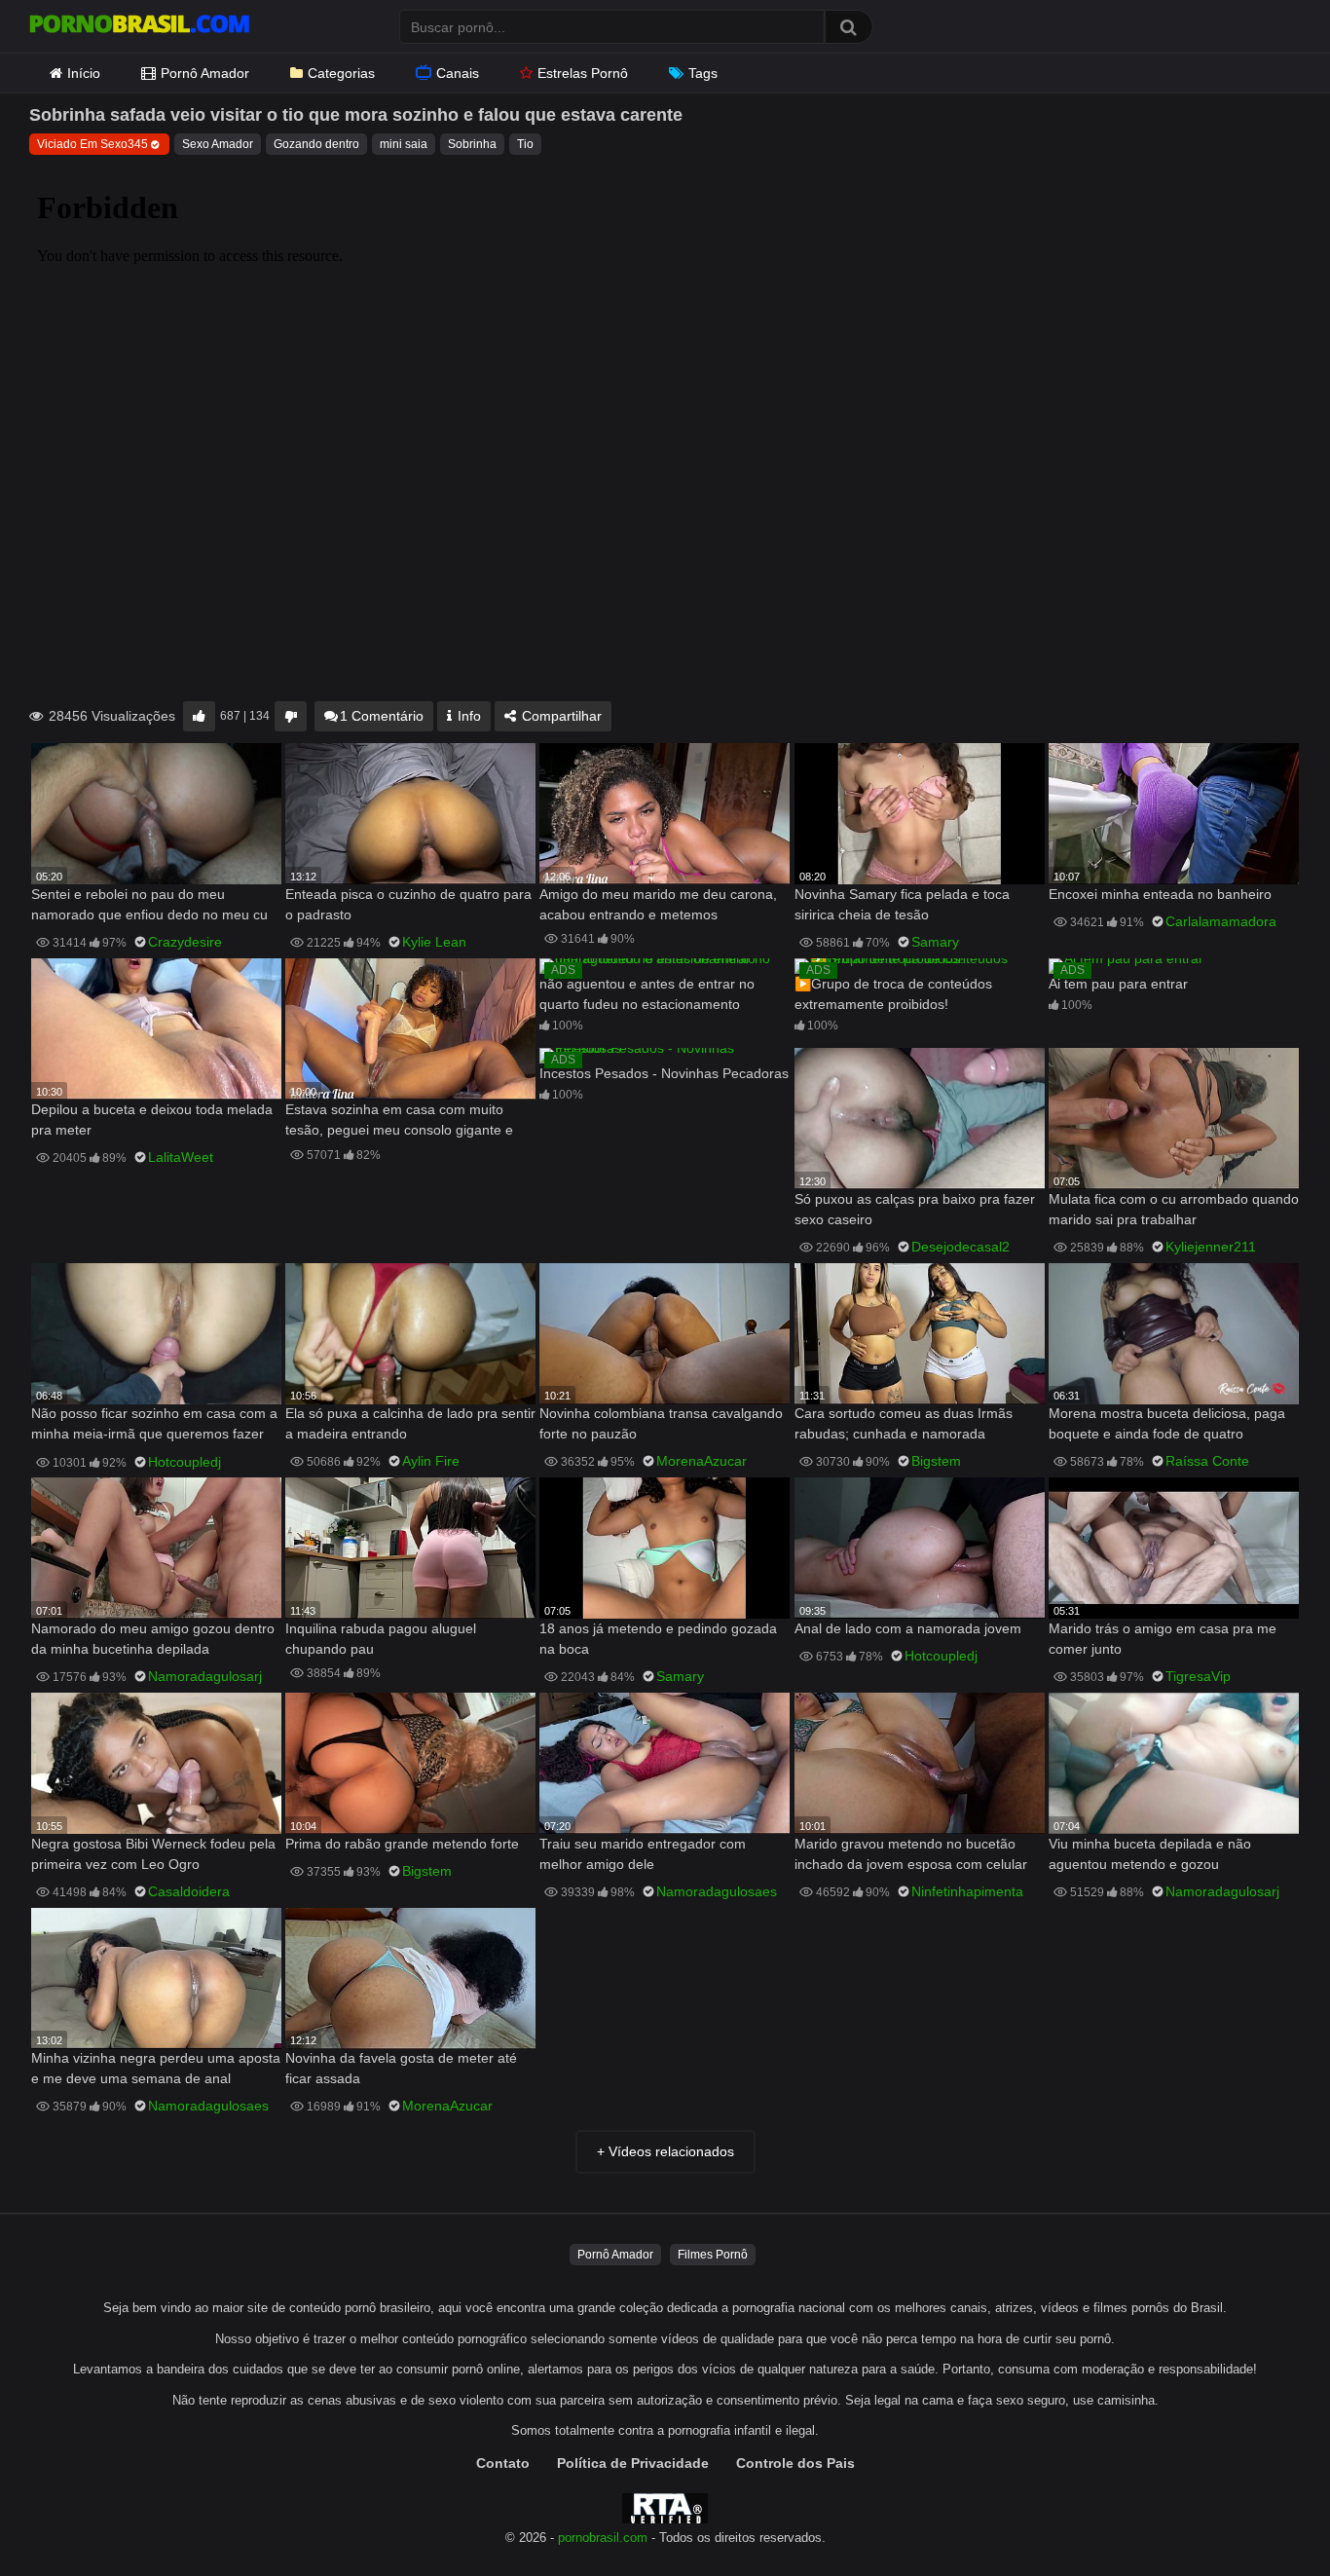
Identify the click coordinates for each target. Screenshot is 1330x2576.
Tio (525, 144)
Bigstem (936, 1461)
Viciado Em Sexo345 (92, 144)
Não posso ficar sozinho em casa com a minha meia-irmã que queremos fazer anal (154, 1425)
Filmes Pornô (713, 2255)
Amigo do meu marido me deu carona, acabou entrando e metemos (658, 904)
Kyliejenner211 (1211, 1247)
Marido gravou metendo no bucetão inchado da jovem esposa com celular (911, 1854)
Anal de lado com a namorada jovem (908, 1628)
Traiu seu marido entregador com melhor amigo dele (643, 1854)
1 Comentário (382, 716)
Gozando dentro (316, 144)
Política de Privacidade (633, 2463)
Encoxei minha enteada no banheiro (1160, 894)
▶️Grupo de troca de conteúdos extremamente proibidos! (893, 994)
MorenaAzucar (702, 1461)
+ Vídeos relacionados (665, 2151)
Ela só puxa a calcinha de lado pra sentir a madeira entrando (410, 1423)
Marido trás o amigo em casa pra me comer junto (1163, 1639)
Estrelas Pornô (583, 73)
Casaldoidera (189, 1891)
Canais (458, 73)
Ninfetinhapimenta (967, 1891)
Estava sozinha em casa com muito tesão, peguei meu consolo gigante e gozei (399, 1121)
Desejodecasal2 (961, 1247)
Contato (503, 2463)
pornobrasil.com (603, 2538)
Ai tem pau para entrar (1118, 984)
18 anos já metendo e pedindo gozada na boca (658, 1639)
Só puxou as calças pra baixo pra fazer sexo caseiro (915, 1209)
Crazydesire (185, 942)
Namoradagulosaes (717, 1891)
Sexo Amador (218, 144)
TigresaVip (1198, 1676)
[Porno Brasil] (139, 26)
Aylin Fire (431, 1461)
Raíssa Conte (1207, 1461)
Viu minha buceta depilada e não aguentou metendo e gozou (1150, 1854)
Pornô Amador (205, 73)
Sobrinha (472, 144)
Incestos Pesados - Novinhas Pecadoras (664, 1073)
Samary (935, 942)
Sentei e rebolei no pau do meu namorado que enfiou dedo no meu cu (149, 904)
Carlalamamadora (1221, 921)
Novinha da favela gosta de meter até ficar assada (401, 2068)
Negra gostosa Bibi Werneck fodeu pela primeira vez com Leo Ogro (153, 1854)
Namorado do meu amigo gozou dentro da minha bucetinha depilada (153, 1639)
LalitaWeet (181, 1157)
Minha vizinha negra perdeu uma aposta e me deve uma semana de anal (156, 2068)
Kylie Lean (434, 942)
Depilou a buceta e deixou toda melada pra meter (152, 1120)
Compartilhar (560, 716)
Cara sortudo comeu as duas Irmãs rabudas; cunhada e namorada (904, 1423)
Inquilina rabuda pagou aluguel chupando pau (381, 1639)
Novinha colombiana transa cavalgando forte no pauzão (661, 1423)
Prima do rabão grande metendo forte (402, 1844)
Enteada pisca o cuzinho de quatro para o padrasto (408, 904)
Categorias (341, 73)
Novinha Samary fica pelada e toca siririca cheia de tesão (902, 904)
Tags (703, 73)
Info (467, 716)
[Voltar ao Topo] (1265, 2517)
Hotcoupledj (185, 1462)
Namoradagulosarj (205, 1676)
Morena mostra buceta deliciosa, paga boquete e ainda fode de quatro (1167, 1423)
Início (84, 73)
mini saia (404, 144)
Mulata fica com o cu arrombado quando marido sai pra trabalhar (1174, 1209)
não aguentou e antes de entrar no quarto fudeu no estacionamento (647, 994)
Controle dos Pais (795, 2463)
